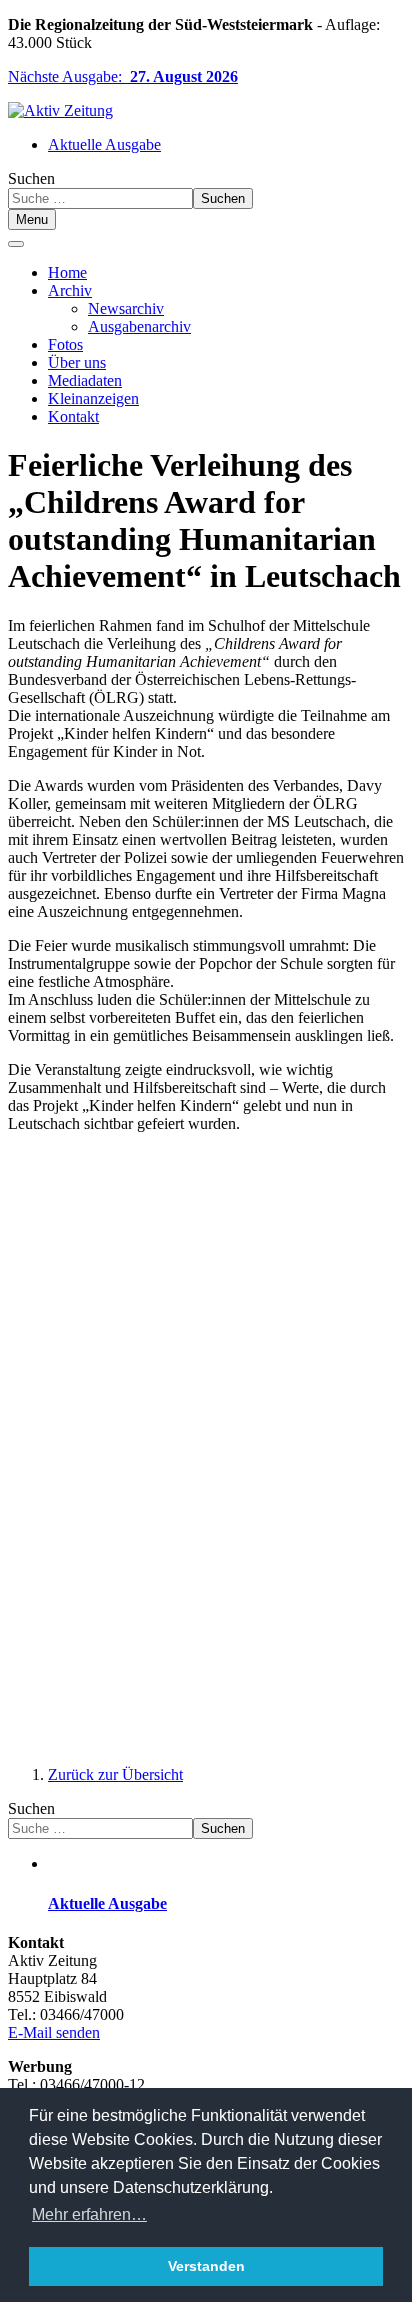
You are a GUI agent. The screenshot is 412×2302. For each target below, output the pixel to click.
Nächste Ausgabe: (123, 76)
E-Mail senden (54, 2032)
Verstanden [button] (206, 2266)
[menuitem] (67, 272)
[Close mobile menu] (16, 244)
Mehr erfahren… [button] (89, 2214)
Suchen (31, 178)
